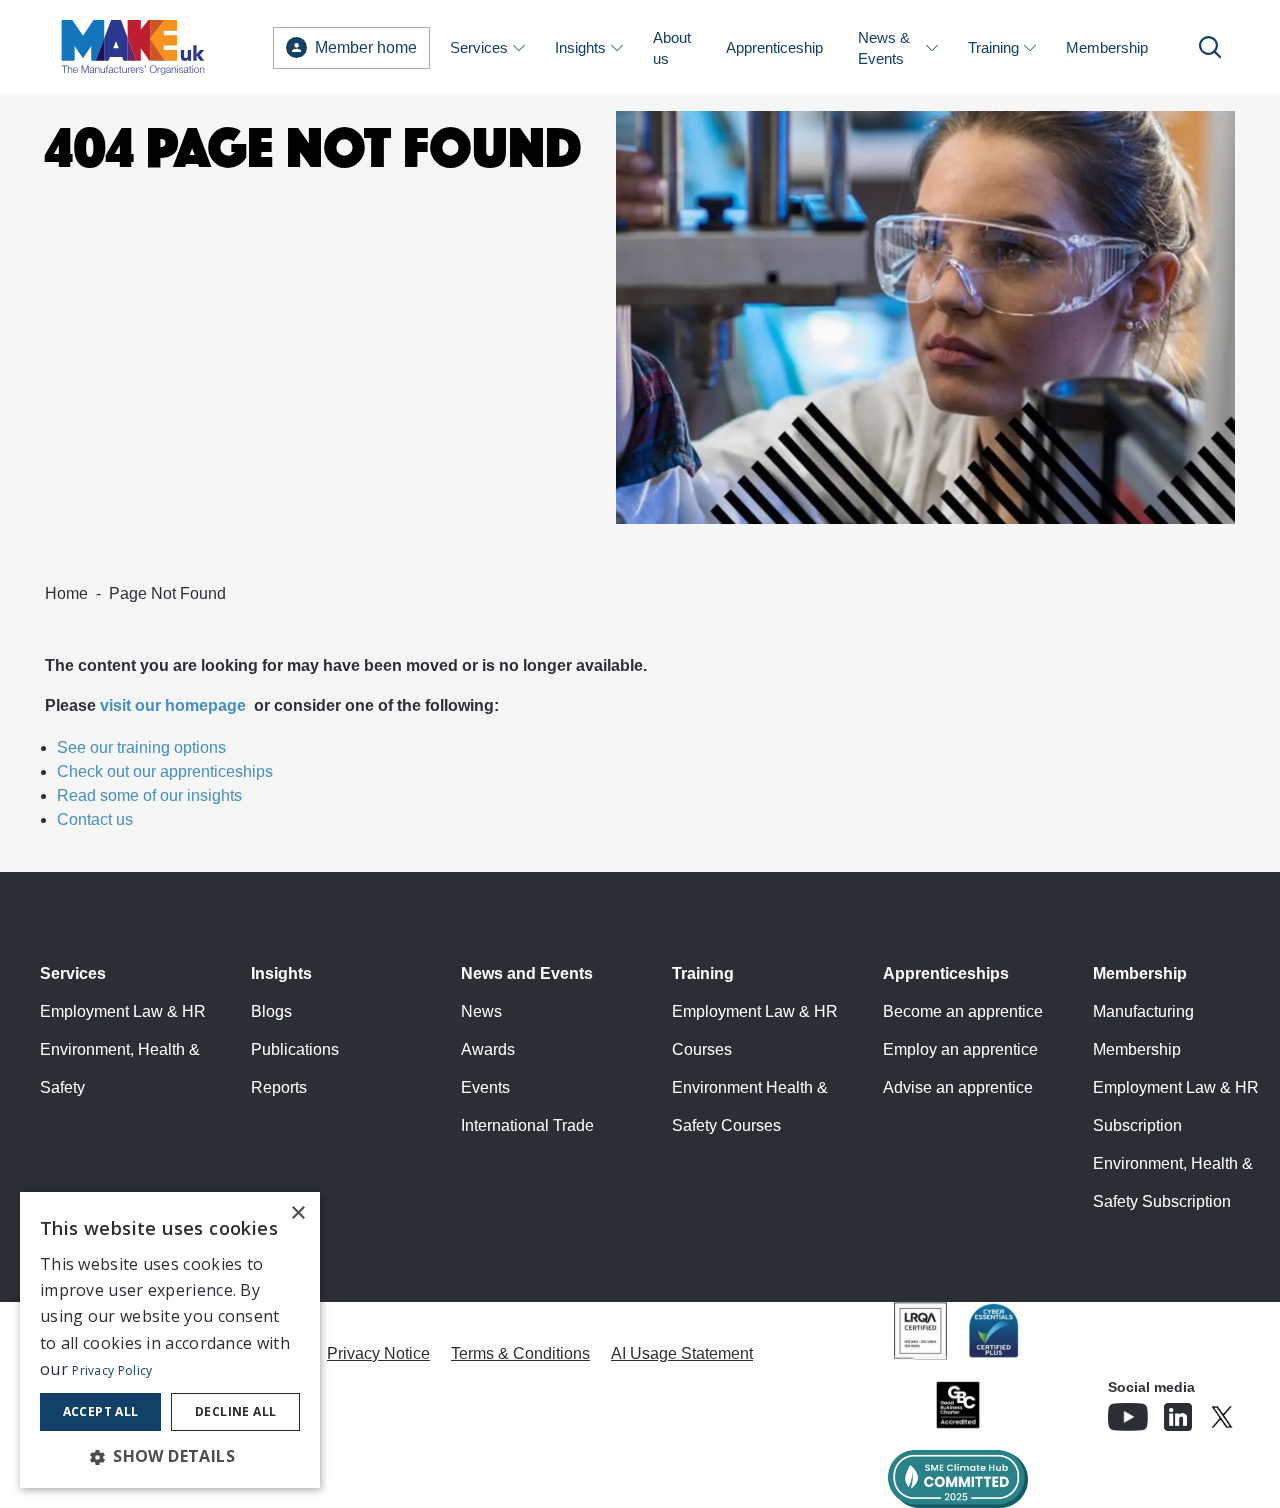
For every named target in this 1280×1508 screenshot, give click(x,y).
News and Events (527, 973)
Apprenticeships (946, 973)
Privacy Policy (112, 1370)
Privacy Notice (378, 1353)
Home (66, 593)
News (481, 1011)
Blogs (271, 1011)
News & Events (884, 48)
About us (672, 48)
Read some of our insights (149, 795)
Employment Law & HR (123, 1011)
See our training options (141, 747)
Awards (488, 1049)
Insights (580, 47)
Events (485, 1087)
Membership (1107, 47)
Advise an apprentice (958, 1087)
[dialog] (170, 1340)
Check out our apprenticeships (165, 771)
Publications (295, 1049)
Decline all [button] (235, 1411)
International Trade (527, 1125)
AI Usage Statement (682, 1353)
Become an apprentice (963, 1011)
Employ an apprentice (960, 1049)
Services (479, 47)
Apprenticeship (774, 47)
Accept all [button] (101, 1411)
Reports (279, 1087)
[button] (170, 1456)
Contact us (95, 819)
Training (993, 47)
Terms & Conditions (520, 1353)
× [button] (297, 1213)
